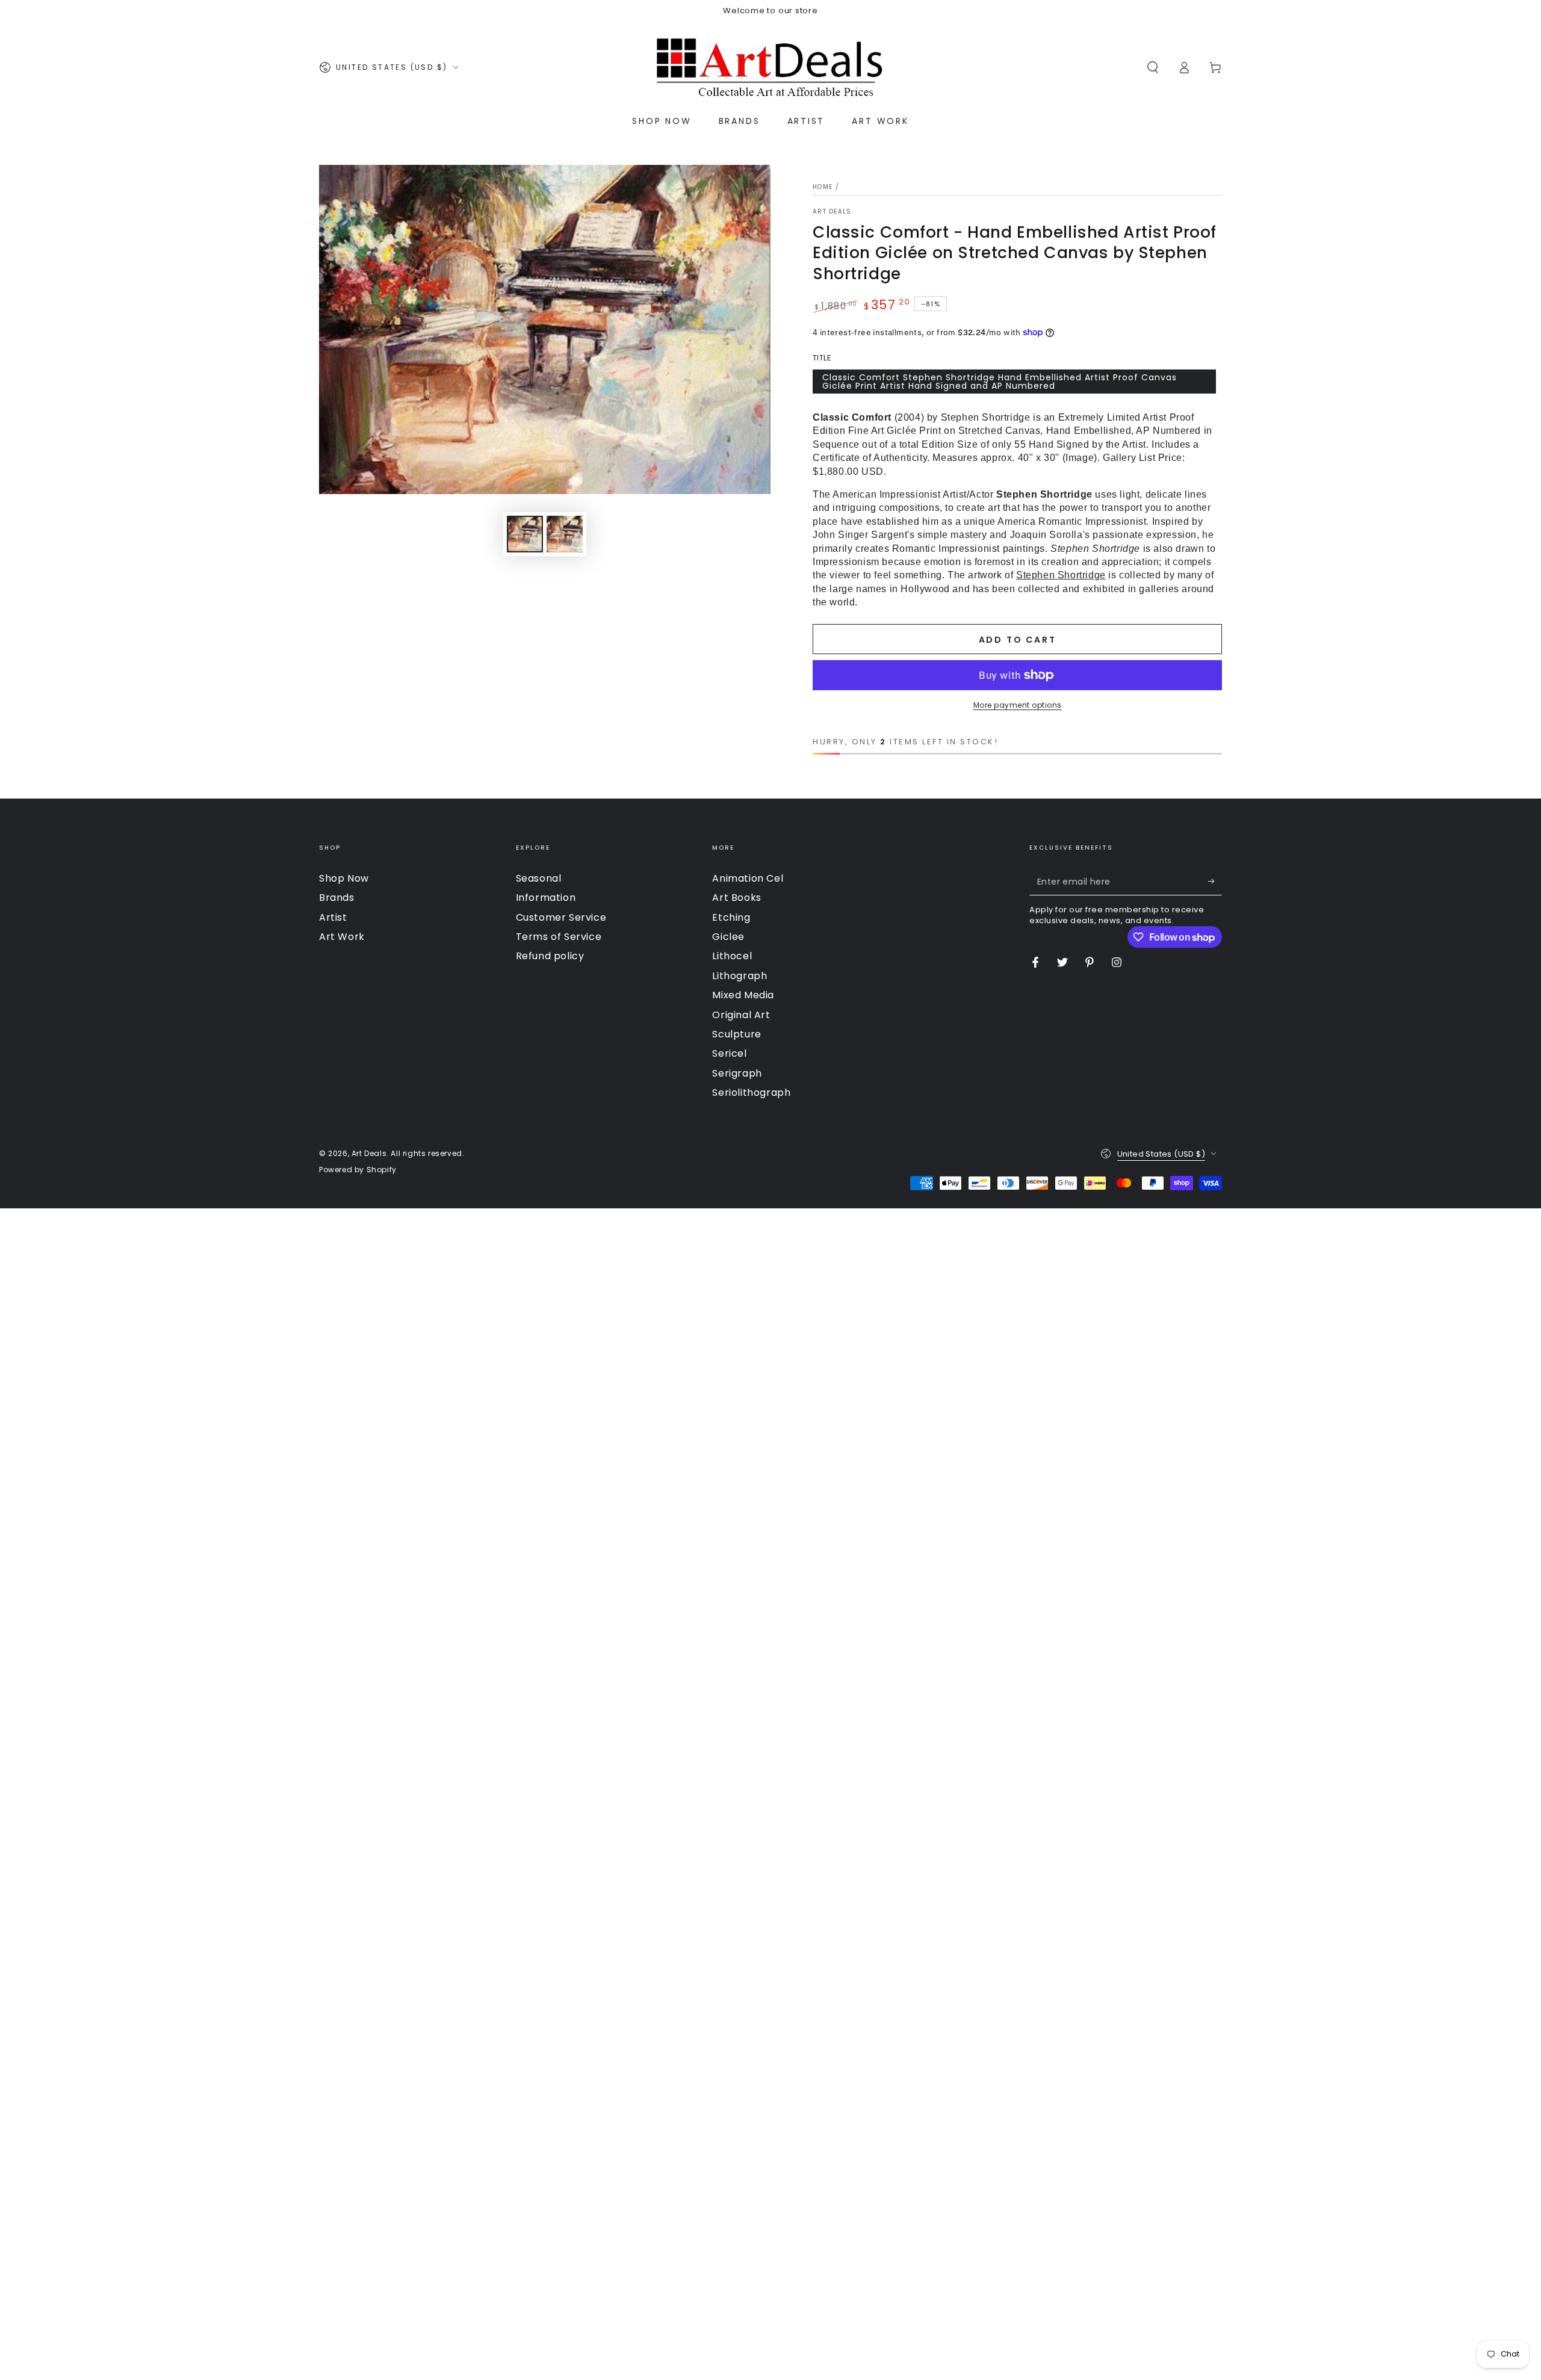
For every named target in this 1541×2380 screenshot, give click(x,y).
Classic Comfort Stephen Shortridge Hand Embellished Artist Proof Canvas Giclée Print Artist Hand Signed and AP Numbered (1000, 382)
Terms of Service (559, 937)
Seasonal (539, 878)
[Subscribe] (1215, 882)
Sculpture (736, 1034)
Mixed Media (743, 995)
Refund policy (550, 956)
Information (546, 898)
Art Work (342, 937)
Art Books (736, 898)
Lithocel (732, 956)
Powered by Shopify (358, 1170)
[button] (1153, 67)
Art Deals (832, 212)
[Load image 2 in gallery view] (565, 534)
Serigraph (737, 1073)
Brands (337, 898)
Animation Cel (748, 878)
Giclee (728, 937)
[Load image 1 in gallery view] (525, 534)
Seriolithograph (751, 1093)
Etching (731, 917)
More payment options (1018, 705)
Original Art (741, 1015)
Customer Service (561, 917)
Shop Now (344, 878)
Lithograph (739, 976)
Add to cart (1018, 640)
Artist (333, 917)
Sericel (729, 1053)
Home (823, 187)
